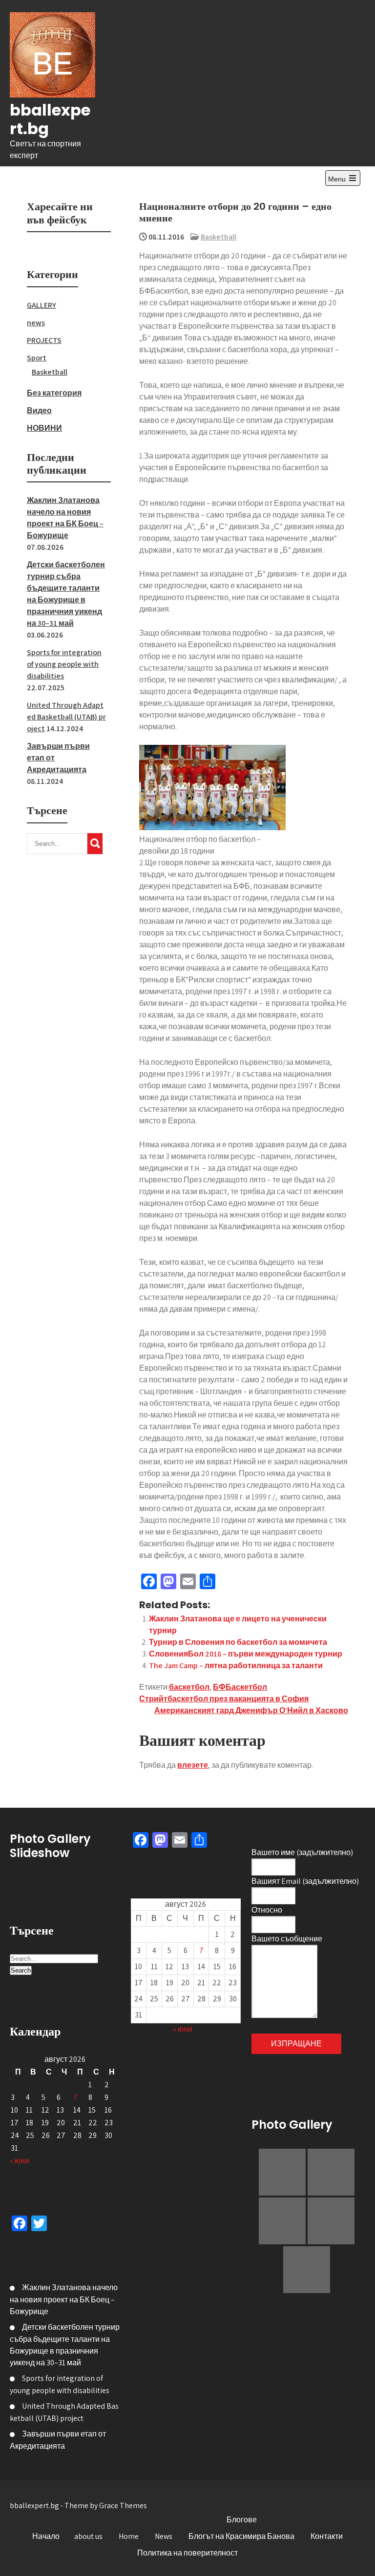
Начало (46, 2536)
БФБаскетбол (240, 1687)
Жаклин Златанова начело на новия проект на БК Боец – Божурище (64, 2299)
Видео (39, 410)
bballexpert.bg (50, 119)
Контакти (327, 2536)
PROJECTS (44, 340)
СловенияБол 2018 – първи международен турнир (246, 1654)
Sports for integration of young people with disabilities (64, 664)
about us (88, 2536)
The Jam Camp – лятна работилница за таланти (236, 1666)
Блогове (242, 2520)
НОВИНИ (44, 428)
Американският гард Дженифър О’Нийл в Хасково (251, 1710)
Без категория (54, 393)
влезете (193, 1765)
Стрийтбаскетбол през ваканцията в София (224, 1699)
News (164, 2536)
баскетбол (189, 1687)
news (36, 323)
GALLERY (42, 305)
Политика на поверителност (187, 2553)
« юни (20, 2161)
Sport (37, 358)
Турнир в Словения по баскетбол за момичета (238, 1642)
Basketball (219, 237)
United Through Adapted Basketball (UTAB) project (66, 717)
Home (129, 2536)
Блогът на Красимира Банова (241, 2536)
